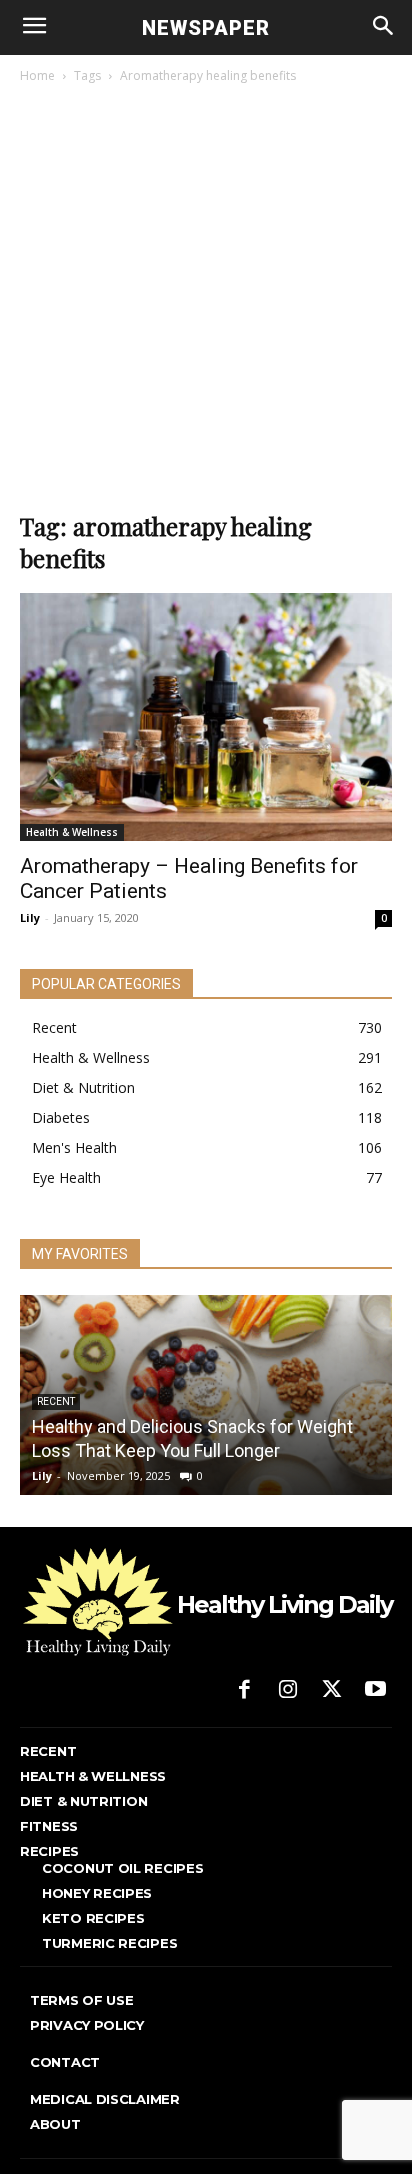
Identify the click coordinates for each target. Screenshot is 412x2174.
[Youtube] (375, 1691)
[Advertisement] (206, 303)
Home (37, 75)
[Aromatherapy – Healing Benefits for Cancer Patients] (206, 717)
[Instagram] (288, 1691)
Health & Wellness (72, 832)
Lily (30, 917)
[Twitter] (332, 1691)
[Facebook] (245, 1691)
